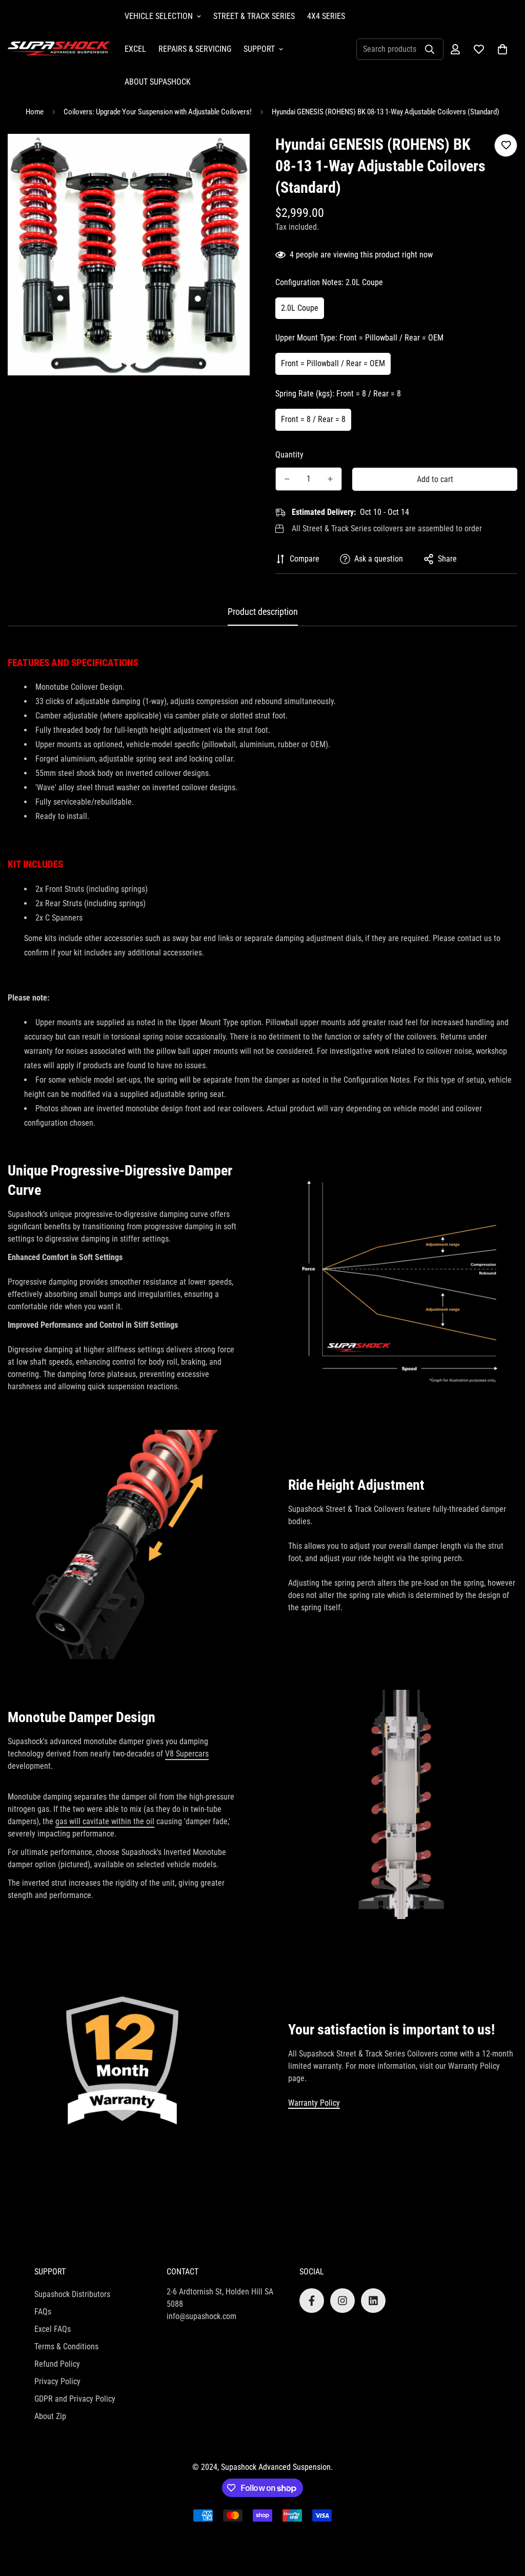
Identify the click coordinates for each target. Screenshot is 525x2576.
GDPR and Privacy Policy (75, 2399)
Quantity (289, 455)
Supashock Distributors (72, 2294)
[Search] (430, 49)
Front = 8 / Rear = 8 (313, 419)
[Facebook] (312, 2301)
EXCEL (135, 49)
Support (259, 49)
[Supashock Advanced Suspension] (59, 49)
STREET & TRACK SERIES (254, 16)
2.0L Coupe (300, 308)
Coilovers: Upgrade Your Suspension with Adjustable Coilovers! (158, 112)
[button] (502, 49)
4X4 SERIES (326, 16)
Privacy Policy (57, 2381)
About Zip (50, 2416)
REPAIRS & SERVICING (195, 49)
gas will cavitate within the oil (105, 1821)
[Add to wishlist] (506, 145)
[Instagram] (342, 2301)
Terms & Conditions (66, 2347)
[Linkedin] (373, 2301)
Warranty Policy (314, 2103)
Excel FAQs (53, 2329)
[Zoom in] (228, 156)
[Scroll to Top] (505, 2520)
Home (35, 112)
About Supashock (158, 82)
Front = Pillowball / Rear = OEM (333, 363)
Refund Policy (57, 2364)
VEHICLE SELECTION (159, 16)
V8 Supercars (187, 1754)
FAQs (43, 2312)
